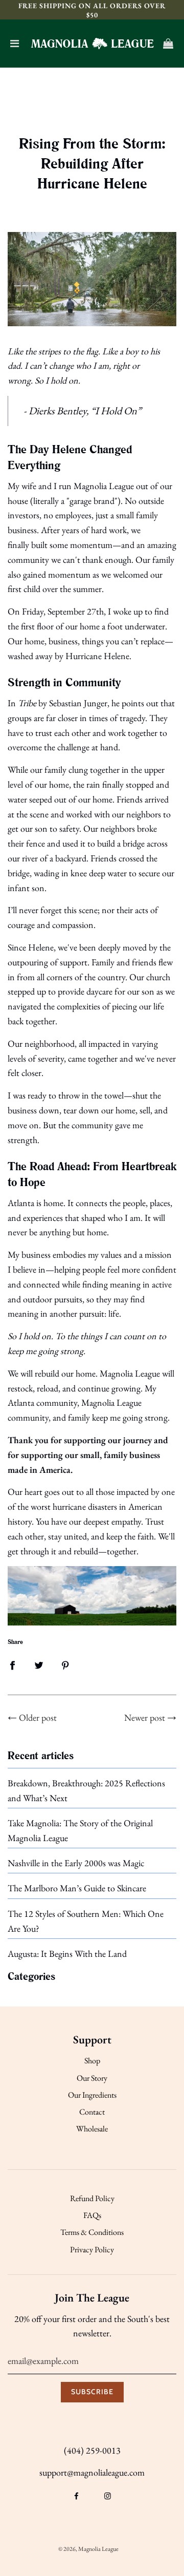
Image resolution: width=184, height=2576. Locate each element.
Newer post (145, 1717)
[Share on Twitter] (39, 1664)
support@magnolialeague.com (92, 2472)
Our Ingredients (92, 2095)
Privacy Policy (92, 2250)
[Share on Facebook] (12, 1664)
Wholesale (92, 2129)
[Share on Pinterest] (65, 1664)
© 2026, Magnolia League (88, 2549)
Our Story (92, 2078)
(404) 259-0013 (92, 2450)
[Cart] (168, 44)
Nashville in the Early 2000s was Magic (76, 1863)
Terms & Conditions (92, 2232)
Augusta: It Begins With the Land (67, 1954)
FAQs (92, 2215)
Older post (38, 1717)
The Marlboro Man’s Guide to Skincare (77, 1888)
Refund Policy (92, 2198)
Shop (92, 2061)
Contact (92, 2112)
